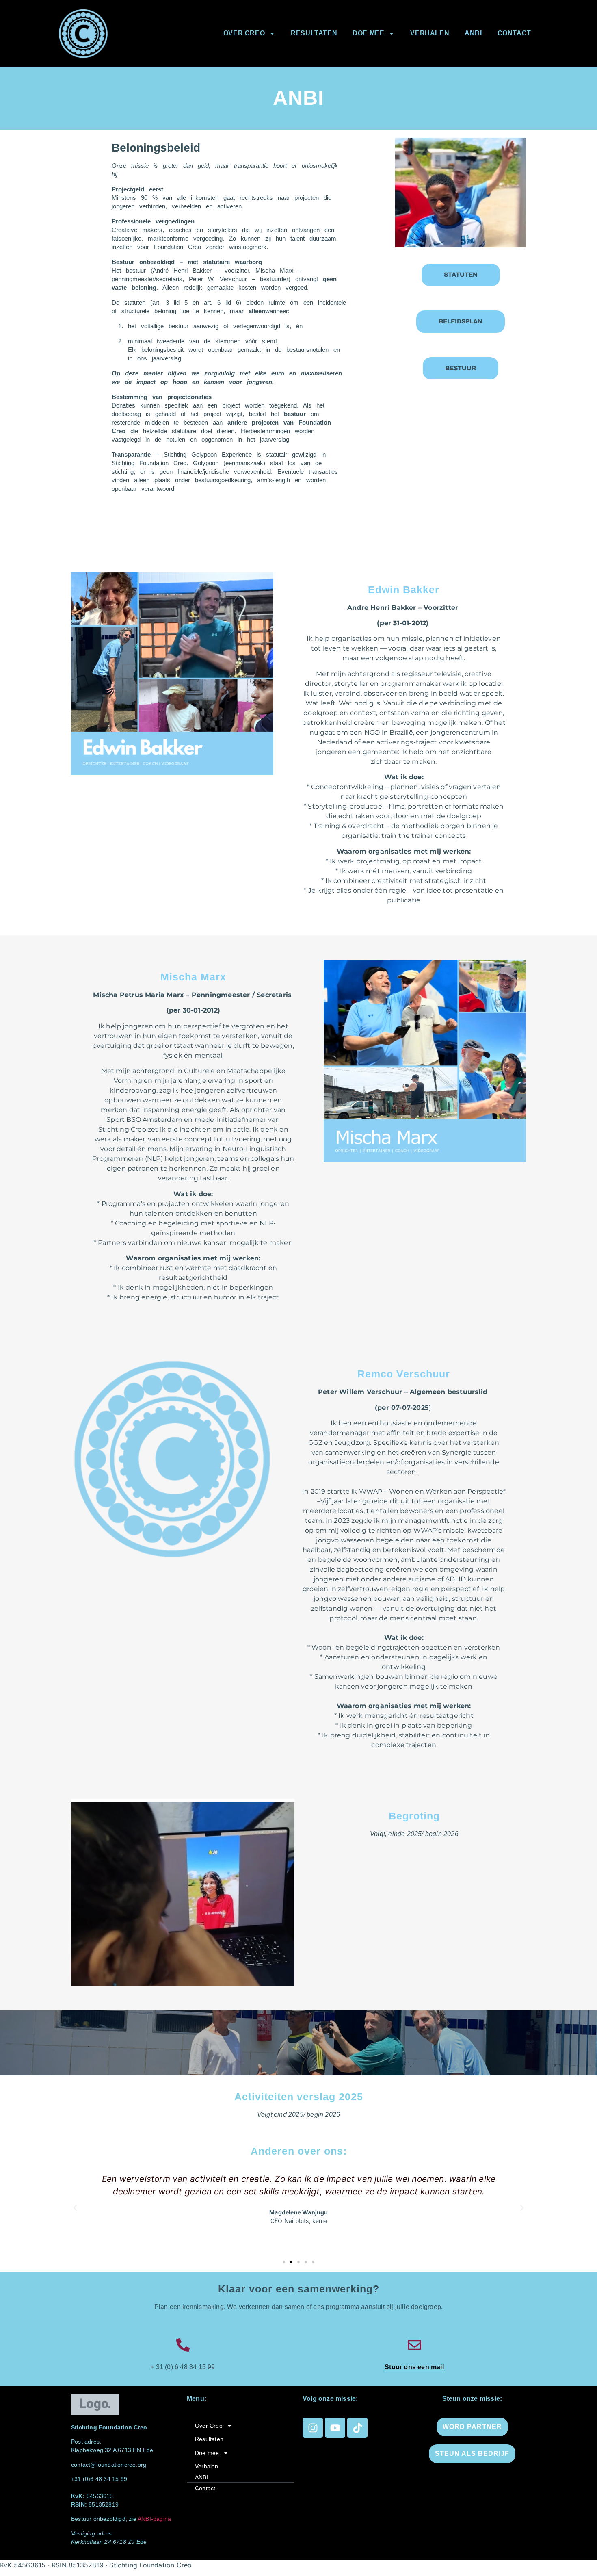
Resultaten (314, 33)
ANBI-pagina (154, 2519)
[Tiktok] (357, 2428)
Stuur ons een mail (414, 2367)
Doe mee (368, 33)
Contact (514, 33)
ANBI (473, 33)
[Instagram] (313, 2428)
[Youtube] (335, 2428)
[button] (75, 2208)
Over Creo (244, 33)
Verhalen (430, 33)
